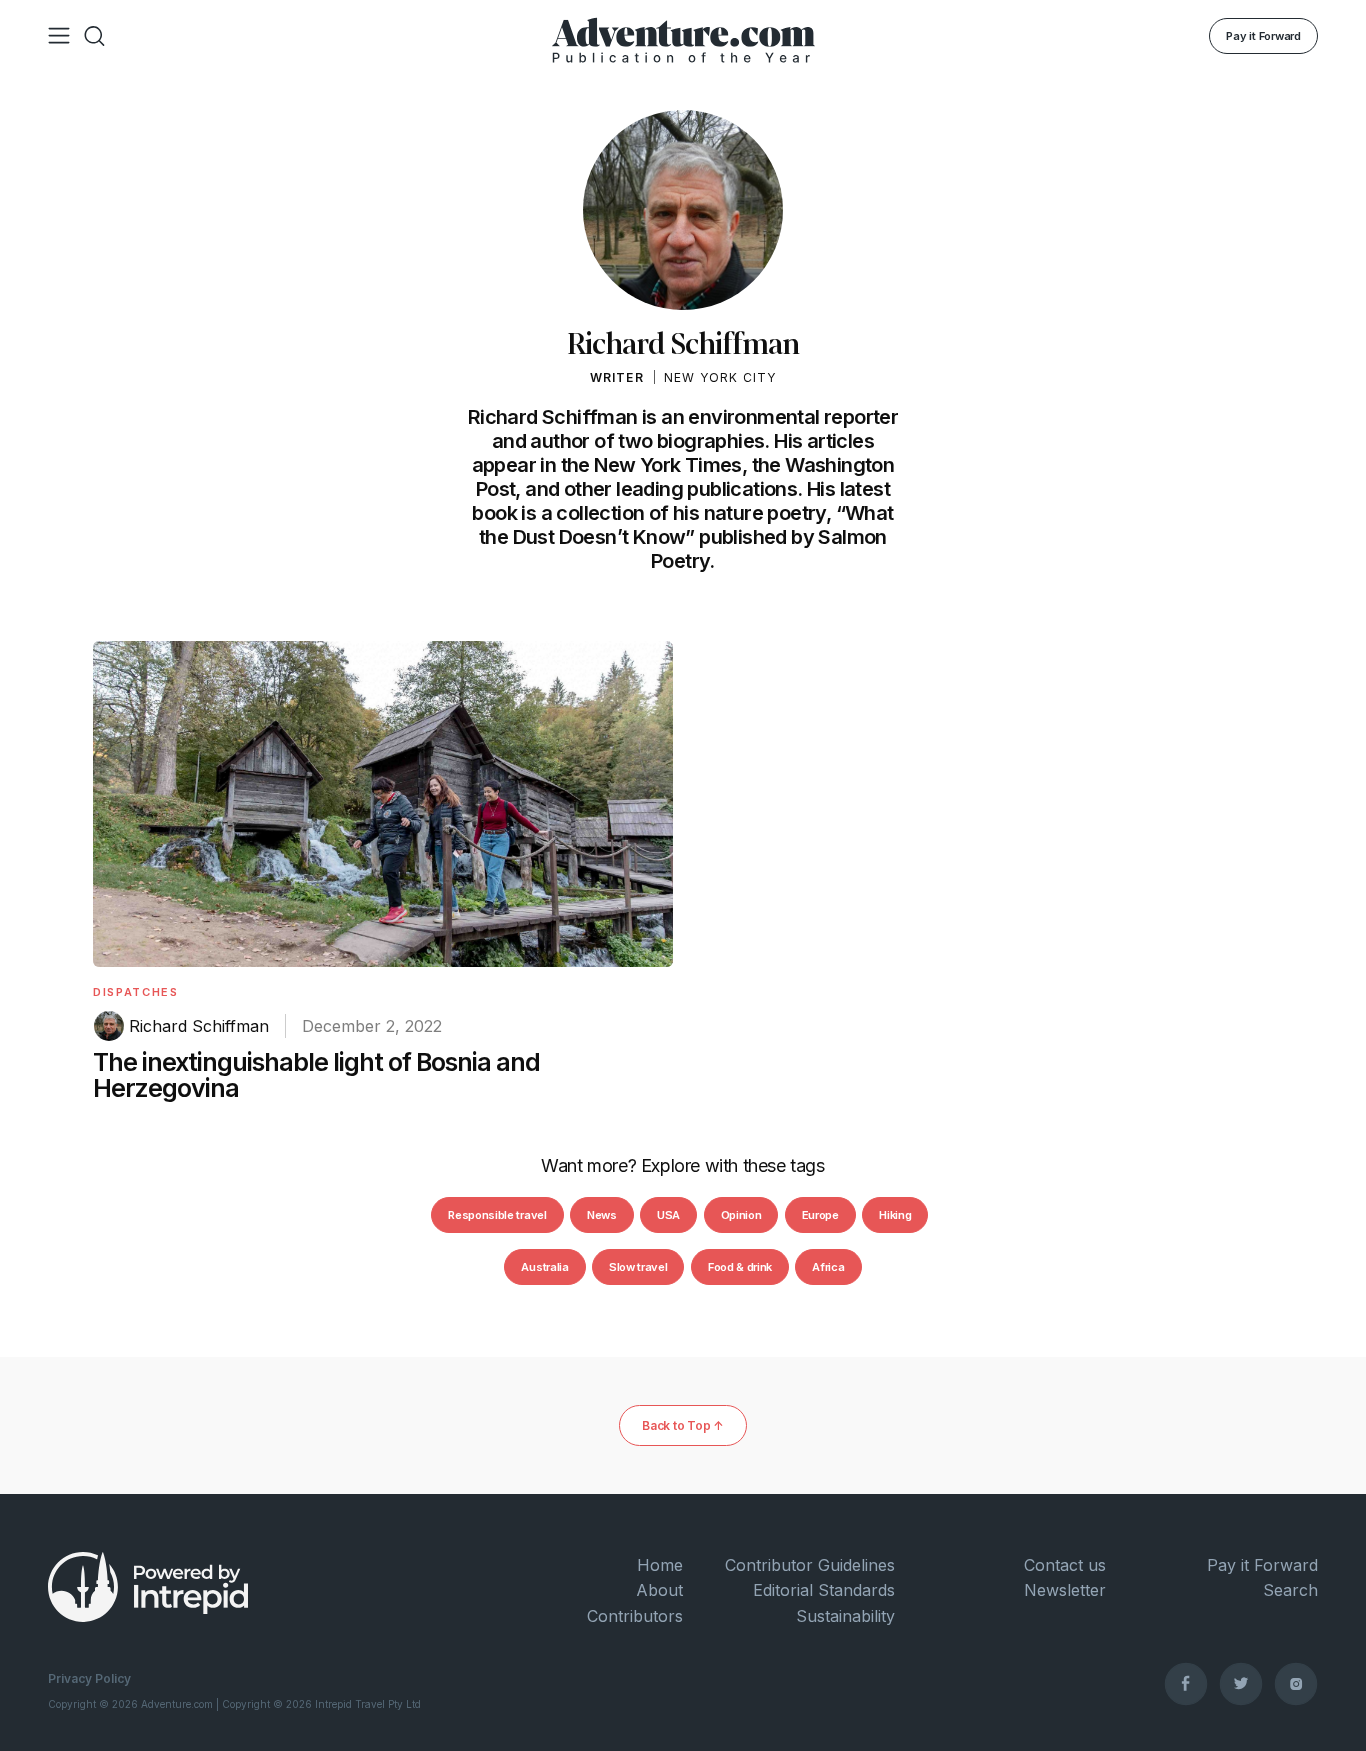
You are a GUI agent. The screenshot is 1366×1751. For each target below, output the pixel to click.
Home (660, 1565)
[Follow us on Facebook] (1186, 1683)
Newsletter (1065, 1590)
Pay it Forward (1263, 36)
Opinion (741, 1215)
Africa (828, 1267)
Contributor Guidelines (810, 1565)
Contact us (1065, 1565)
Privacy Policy (89, 1678)
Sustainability (845, 1616)
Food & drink (740, 1267)
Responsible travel (497, 1215)
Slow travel (638, 1267)
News (602, 1215)
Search (1290, 1590)
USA (668, 1215)
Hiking (895, 1215)
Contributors (635, 1616)
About (659, 1590)
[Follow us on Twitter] (1241, 1683)
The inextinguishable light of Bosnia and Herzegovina (316, 1075)
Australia (544, 1267)
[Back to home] (683, 36)
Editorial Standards (824, 1590)
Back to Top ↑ (683, 1425)
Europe (820, 1215)
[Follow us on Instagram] (1296, 1683)
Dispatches (136, 992)
